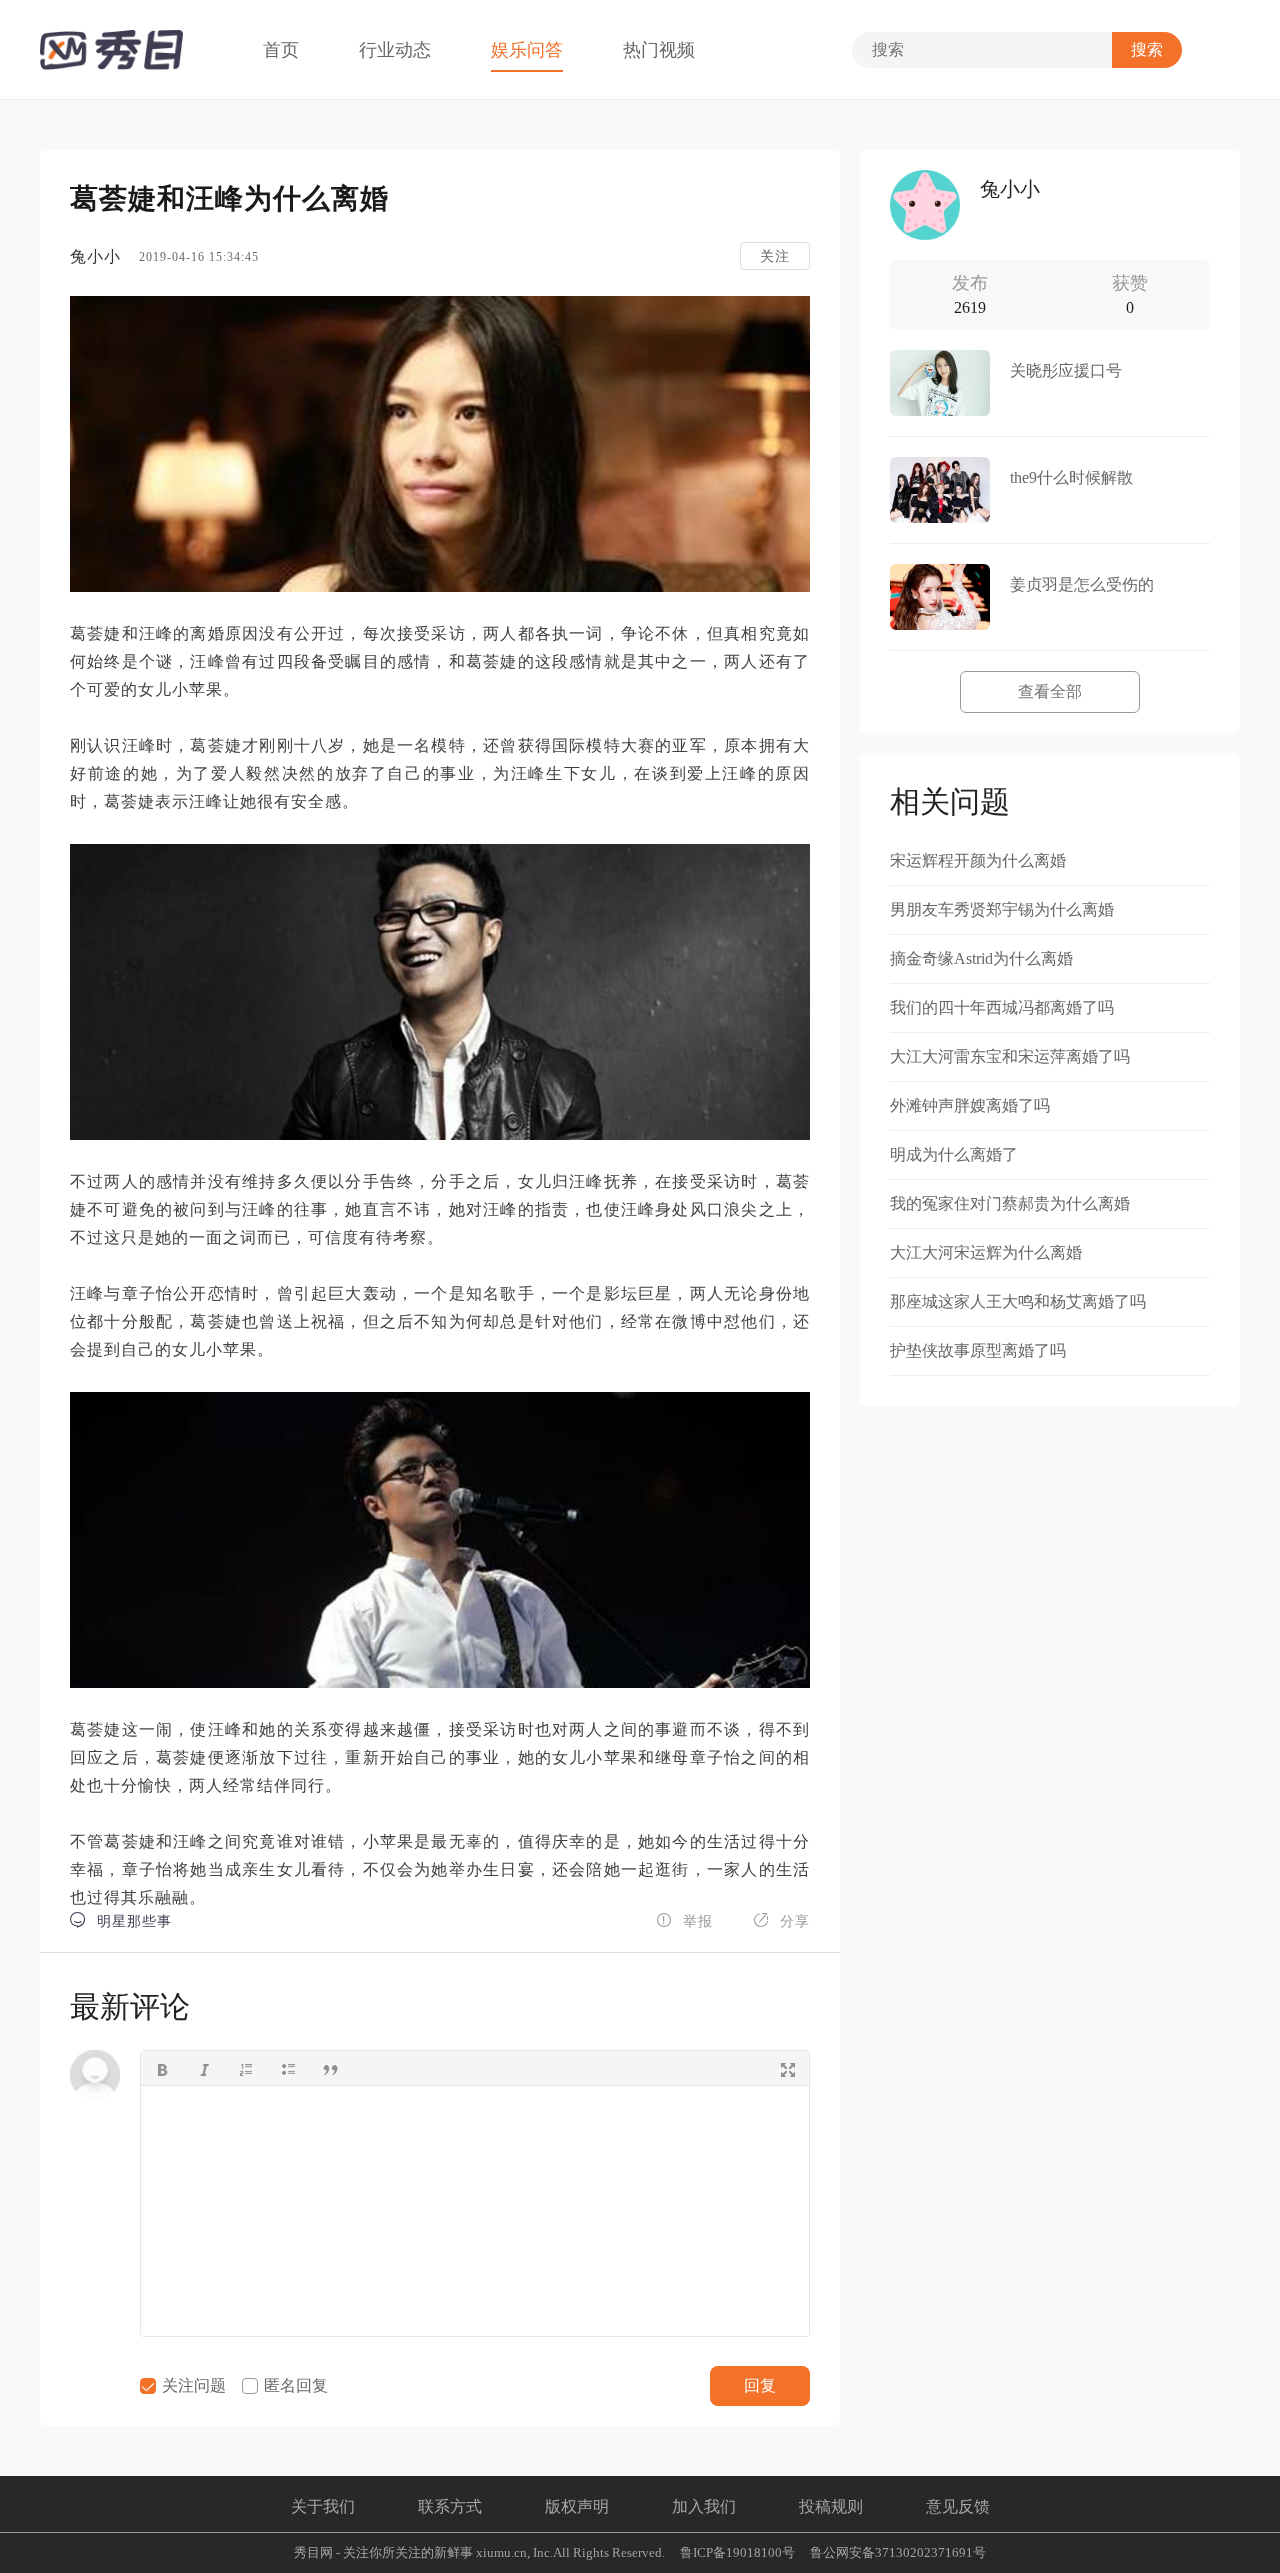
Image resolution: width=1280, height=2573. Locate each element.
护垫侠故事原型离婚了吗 (978, 1350)
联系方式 (450, 2506)
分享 (781, 1920)
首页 (281, 50)
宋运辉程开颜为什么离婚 (978, 860)
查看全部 (1050, 691)
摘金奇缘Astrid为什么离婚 (981, 958)
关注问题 (192, 2385)
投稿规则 (831, 2506)
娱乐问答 (527, 50)
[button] (162, 2068)
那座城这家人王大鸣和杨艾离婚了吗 (1018, 1301)
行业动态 (395, 50)
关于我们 (323, 2506)
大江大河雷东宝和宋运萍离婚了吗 (1010, 1056)
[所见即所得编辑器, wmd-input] (475, 2211)
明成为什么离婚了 (954, 1154)
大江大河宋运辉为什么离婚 (986, 1252)
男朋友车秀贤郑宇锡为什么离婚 (1002, 909)
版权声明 (577, 2506)
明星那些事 (121, 1920)
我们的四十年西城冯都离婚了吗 (1002, 1007)
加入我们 (704, 2506)
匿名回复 (294, 2385)
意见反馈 (958, 2506)
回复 (760, 2385)
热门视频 (659, 50)
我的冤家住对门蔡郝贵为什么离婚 (1010, 1203)
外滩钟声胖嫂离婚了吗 (970, 1105)
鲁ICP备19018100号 (737, 2552)
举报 (684, 1920)
